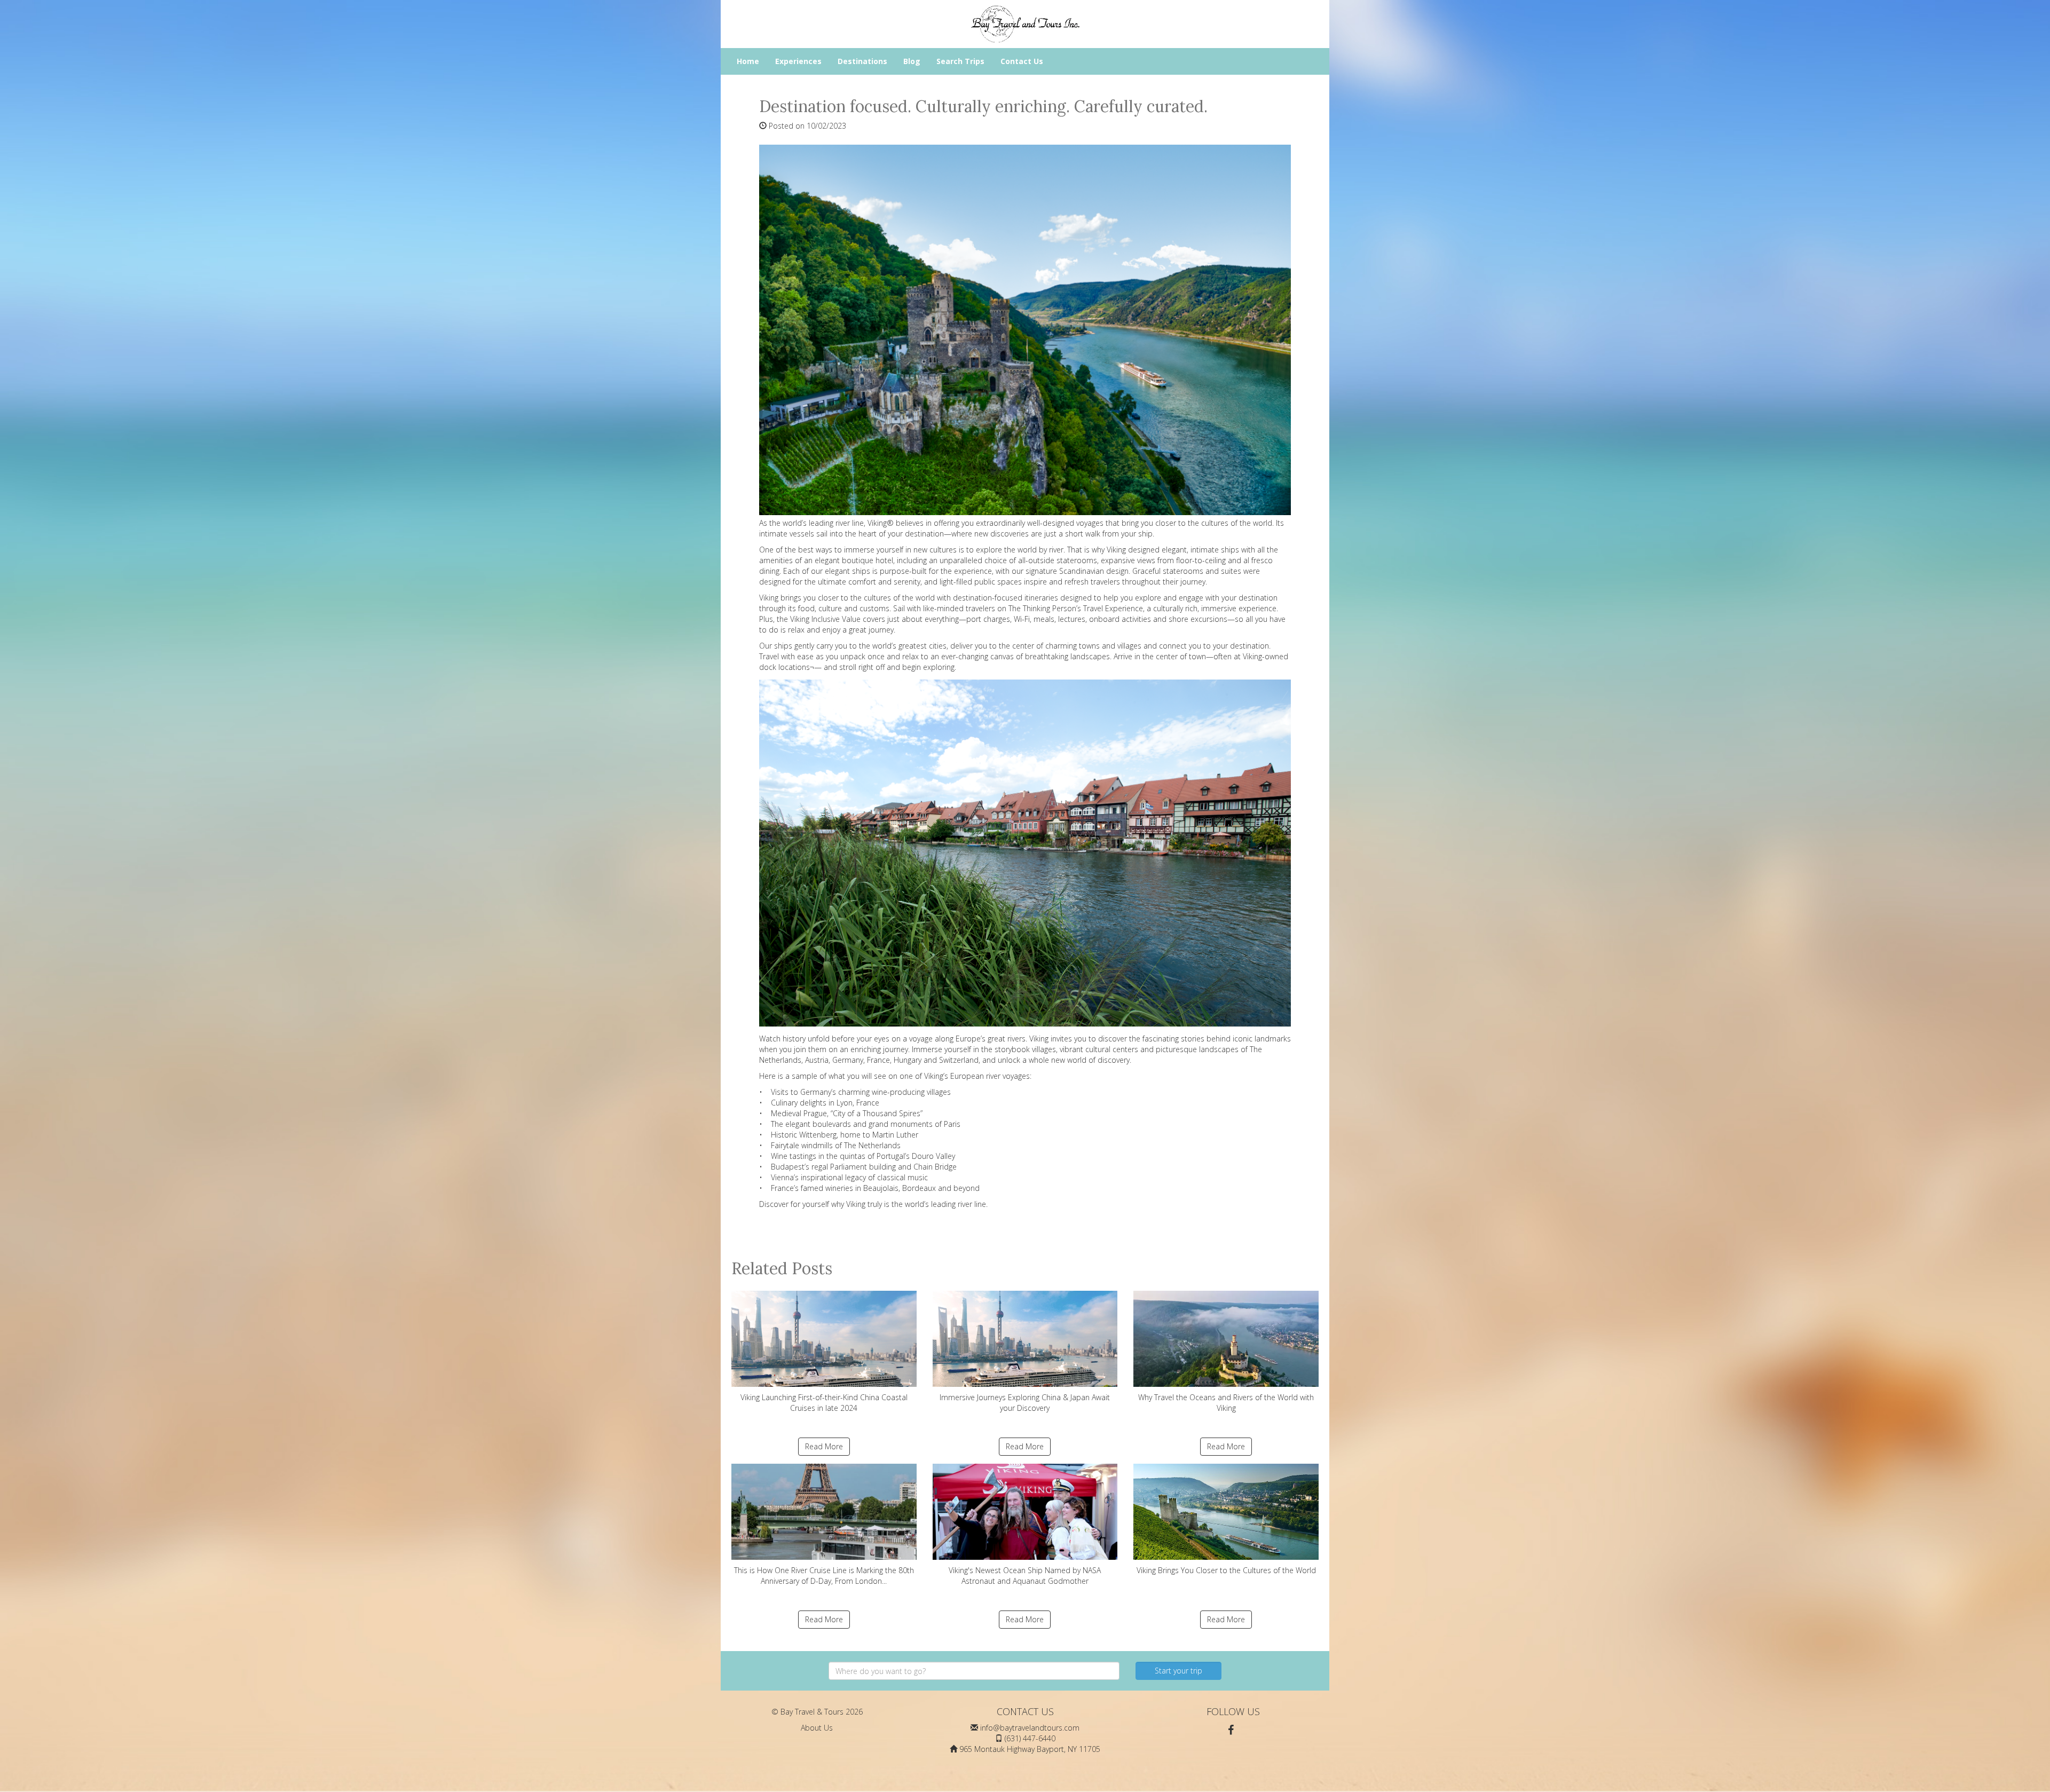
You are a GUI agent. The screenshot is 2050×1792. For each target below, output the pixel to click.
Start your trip (1178, 1671)
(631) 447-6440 (1030, 1738)
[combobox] (974, 1671)
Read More (824, 1446)
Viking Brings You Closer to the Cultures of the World (1226, 1570)
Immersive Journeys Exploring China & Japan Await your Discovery (1025, 1403)
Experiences (798, 61)
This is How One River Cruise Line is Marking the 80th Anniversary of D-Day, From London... (824, 1576)
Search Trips (960, 61)
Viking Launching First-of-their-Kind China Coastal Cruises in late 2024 (824, 1403)
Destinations (862, 61)
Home (748, 61)
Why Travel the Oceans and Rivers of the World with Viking (1226, 1403)
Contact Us (1022, 61)
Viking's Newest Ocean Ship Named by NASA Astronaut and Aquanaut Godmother (1025, 1576)
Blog (912, 61)
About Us (817, 1728)
